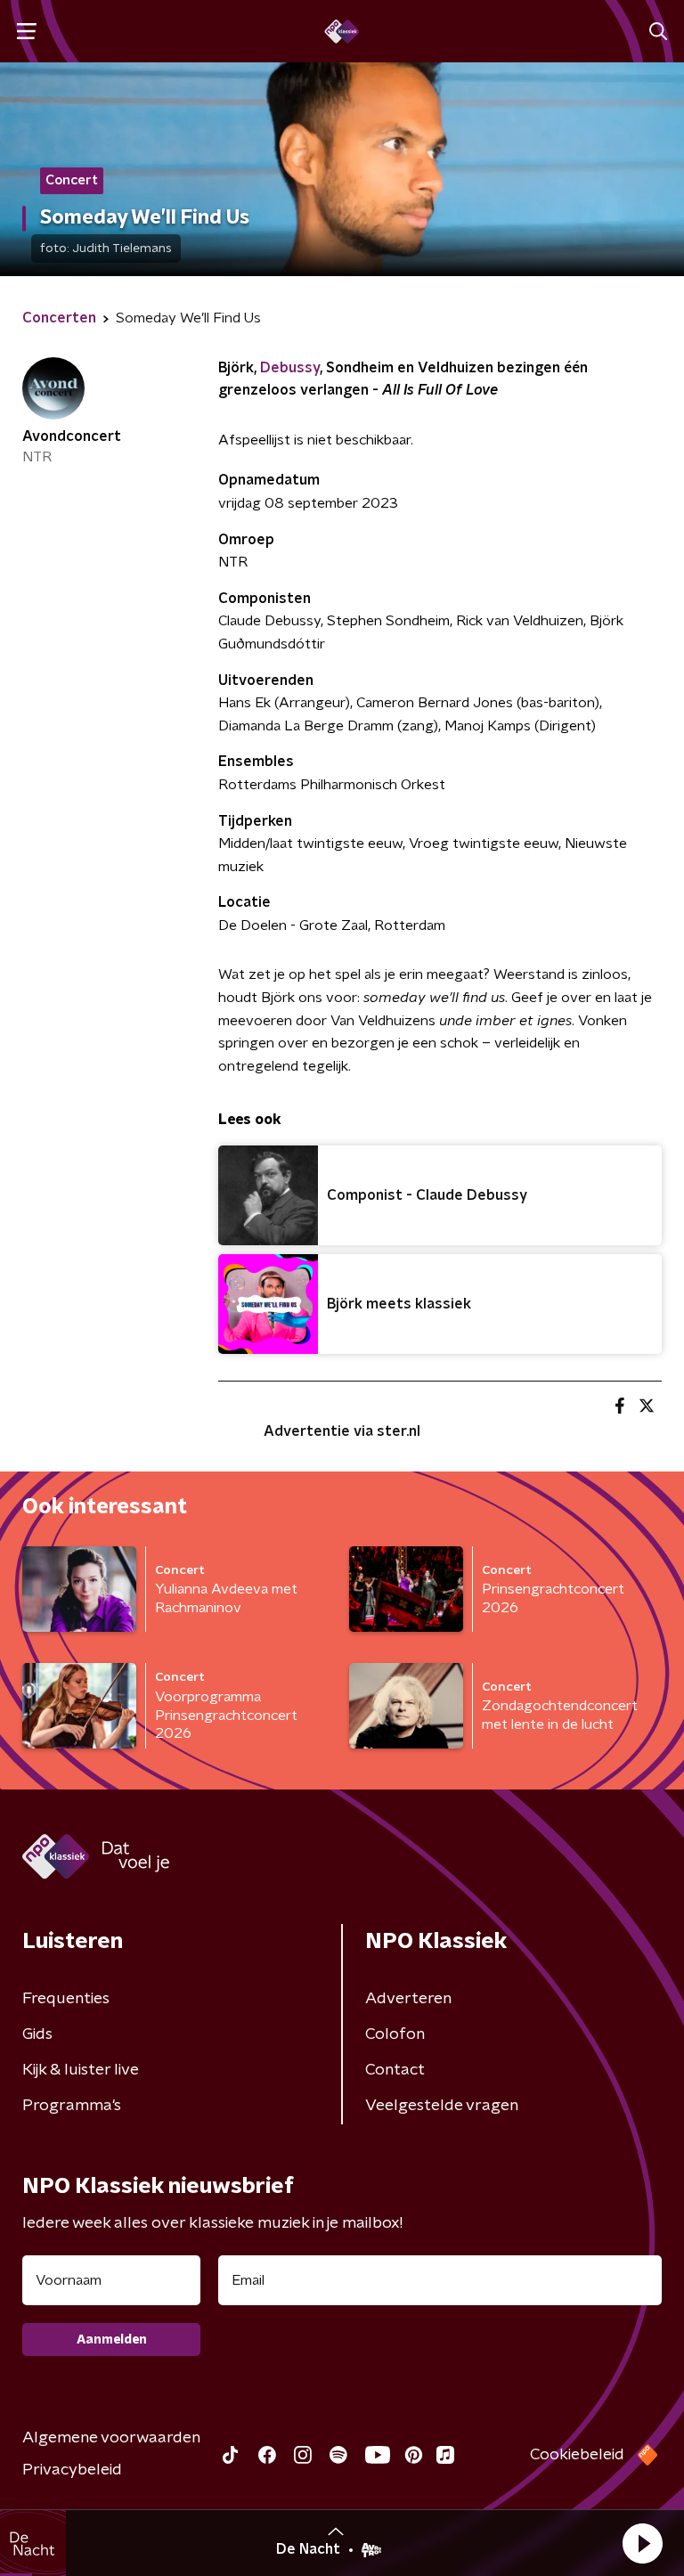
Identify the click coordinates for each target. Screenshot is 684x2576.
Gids (37, 2034)
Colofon (395, 2034)
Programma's (72, 2106)
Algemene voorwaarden (111, 2438)
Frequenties (66, 1999)
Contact (395, 2070)
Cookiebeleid (577, 2455)
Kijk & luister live (81, 2070)
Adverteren (408, 1999)
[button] (642, 2543)
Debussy (290, 368)
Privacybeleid (72, 2470)
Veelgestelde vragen (442, 2106)
